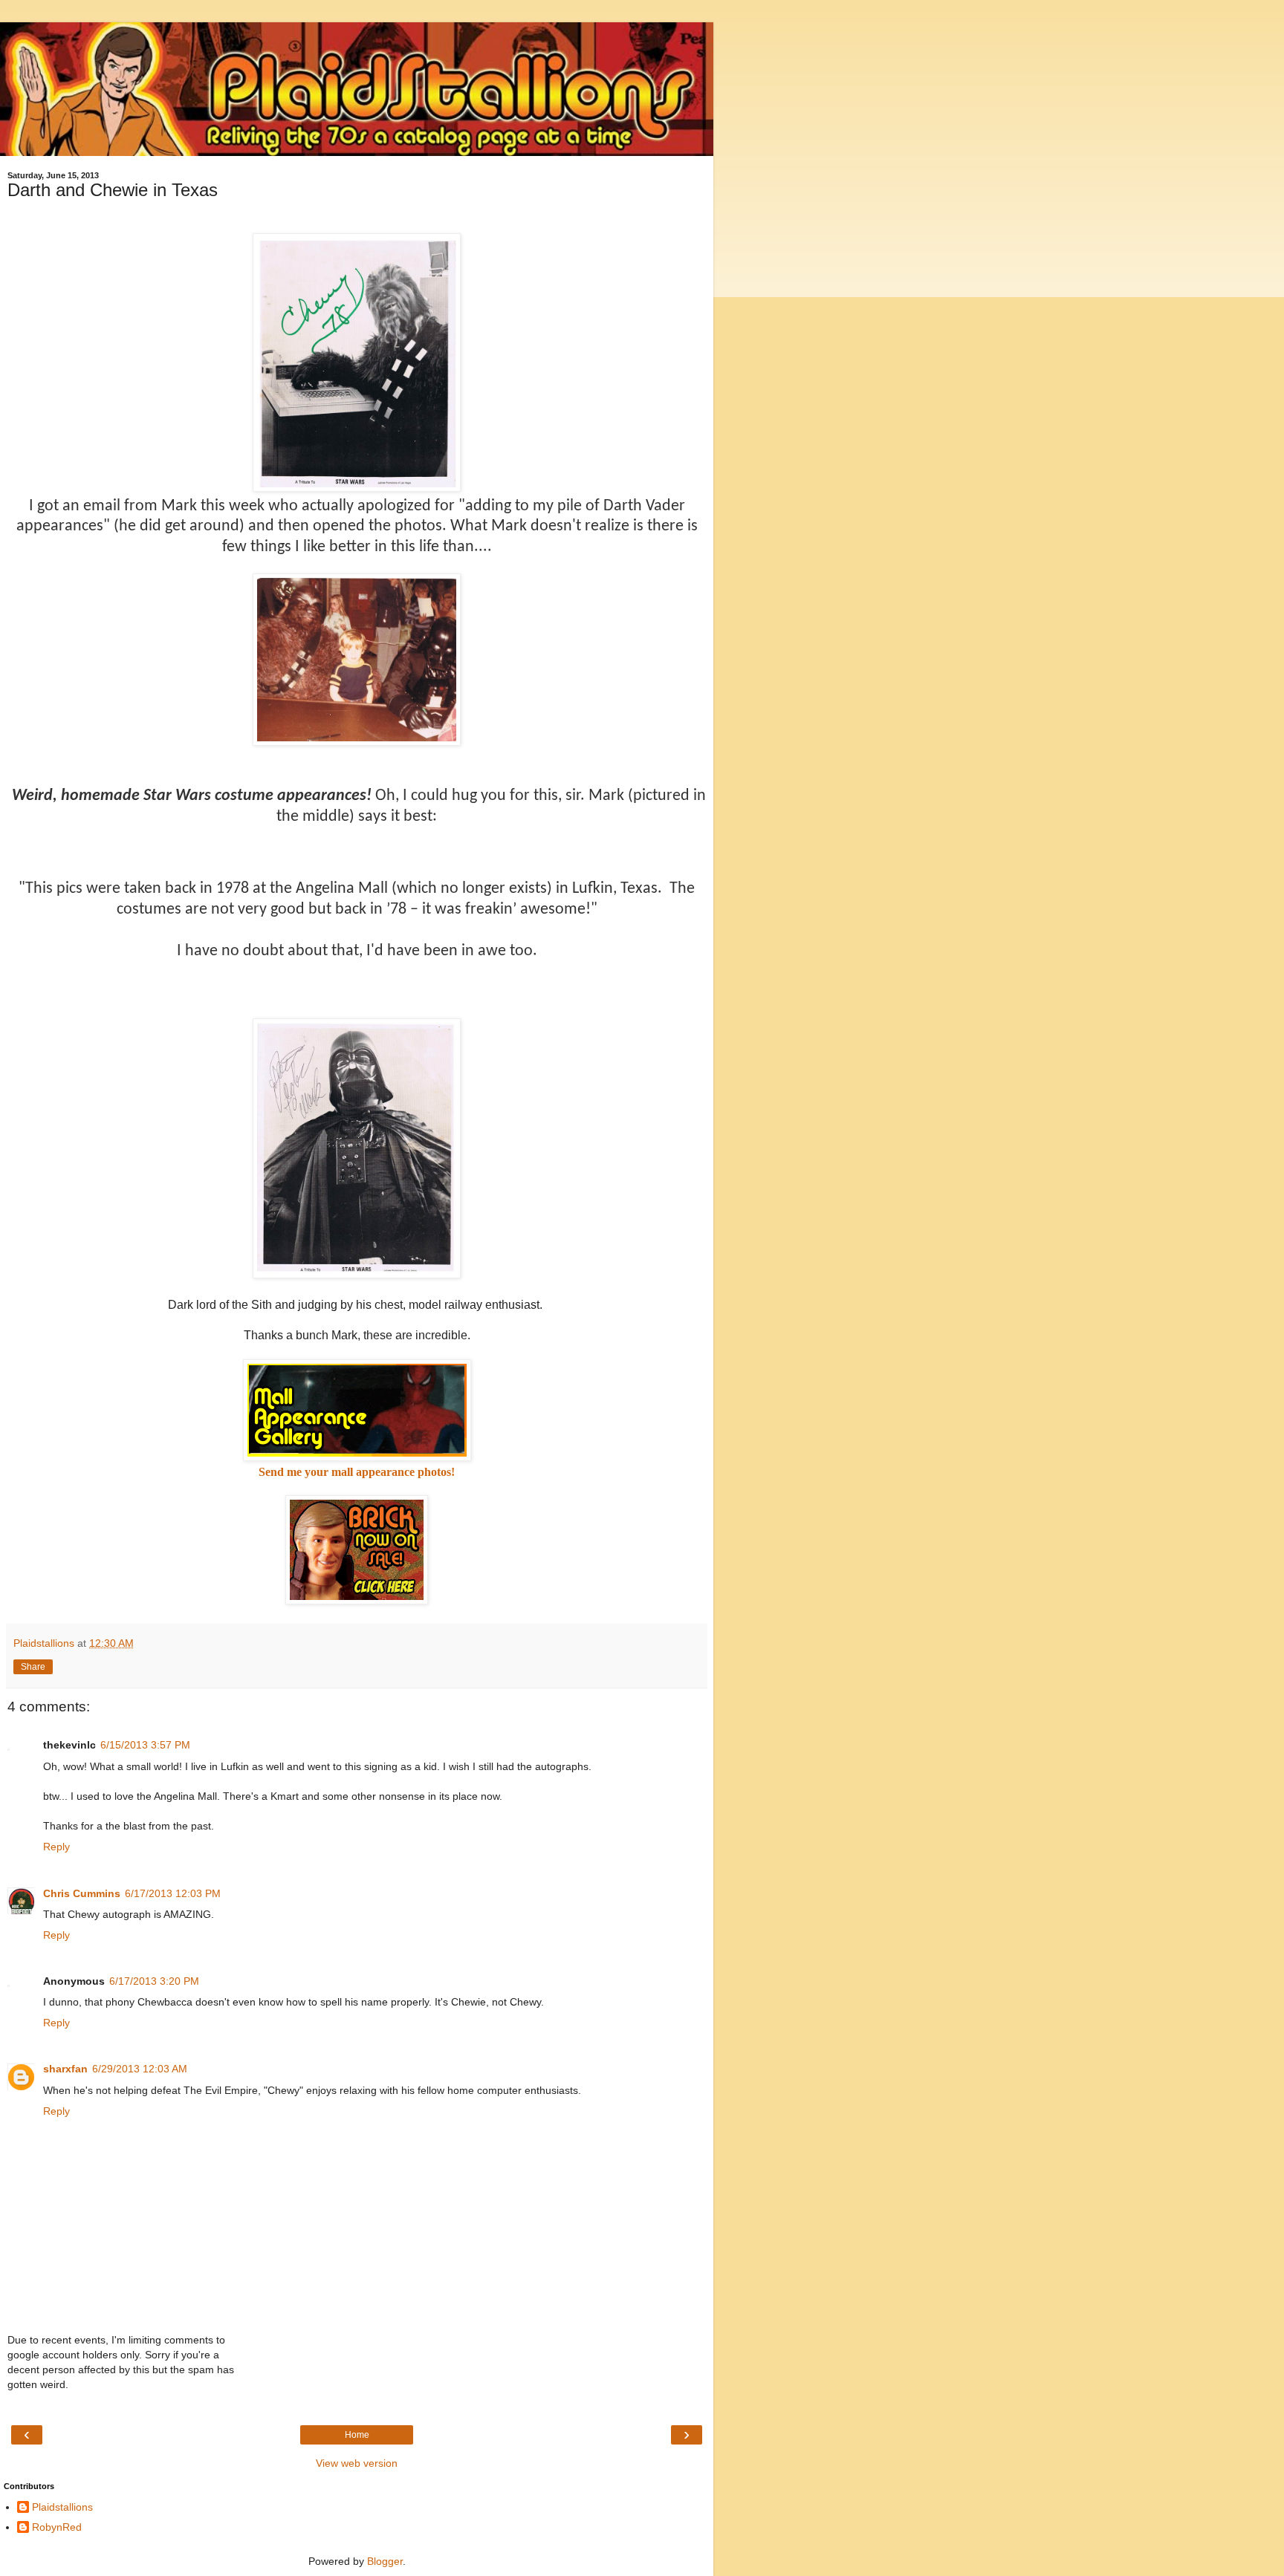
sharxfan (65, 2069)
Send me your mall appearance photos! (357, 1472)
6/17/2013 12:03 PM (173, 1893)
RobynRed (57, 2527)
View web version (357, 2463)
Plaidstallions (62, 2507)
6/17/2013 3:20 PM (154, 1981)
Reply (56, 1847)
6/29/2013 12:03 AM (140, 2069)
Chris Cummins (82, 1893)
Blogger (385, 2561)
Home (357, 2435)
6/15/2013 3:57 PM (145, 1745)
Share (33, 1667)
